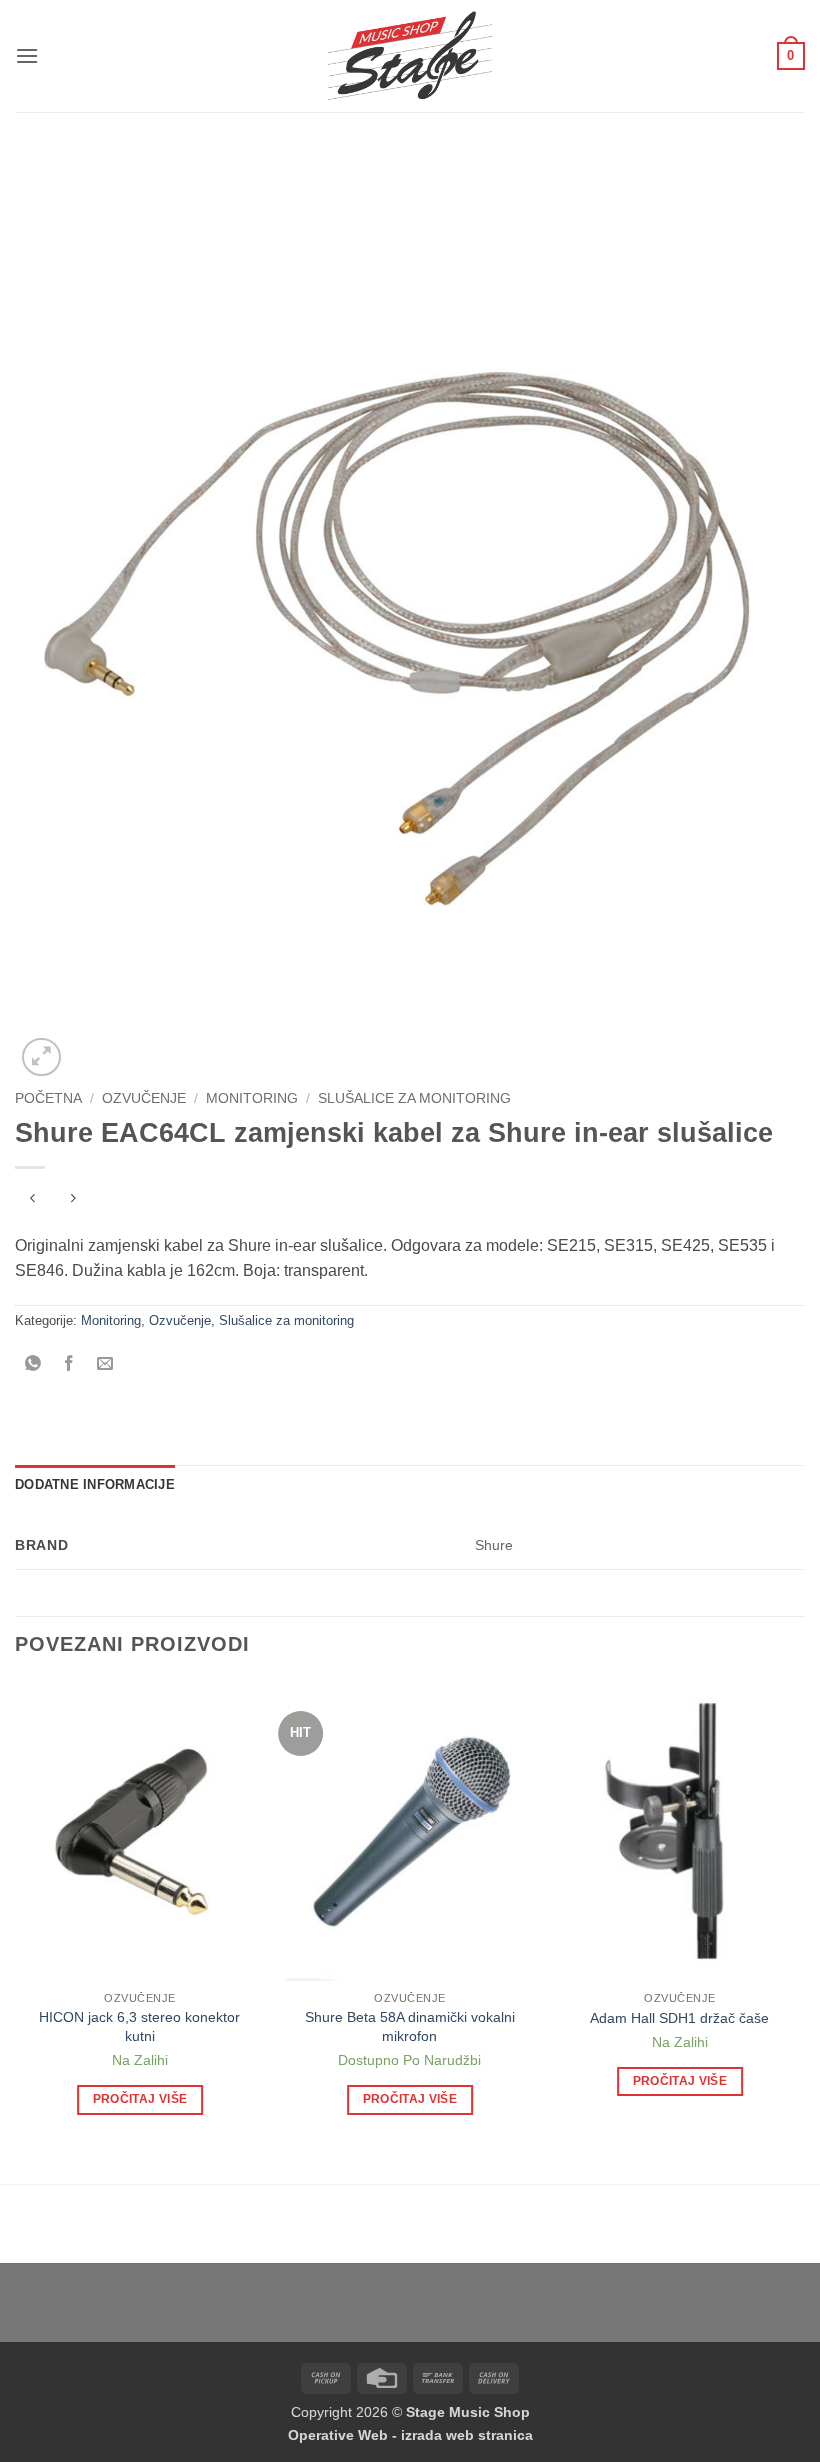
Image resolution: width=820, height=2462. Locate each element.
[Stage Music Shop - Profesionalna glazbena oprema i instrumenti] (410, 56)
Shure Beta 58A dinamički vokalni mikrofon (410, 2026)
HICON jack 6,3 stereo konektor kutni (139, 2026)
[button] (27, 55)
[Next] (804, 1915)
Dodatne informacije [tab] (95, 1484)
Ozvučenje (144, 1098)
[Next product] (32, 1200)
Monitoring (252, 1098)
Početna (48, 1098)
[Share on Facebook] (69, 1365)
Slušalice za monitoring (414, 1098)
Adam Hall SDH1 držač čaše (679, 2018)
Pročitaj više (140, 2099)
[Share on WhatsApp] (33, 1365)
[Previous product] (72, 1200)
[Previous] (16, 1915)
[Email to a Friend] (105, 1365)
